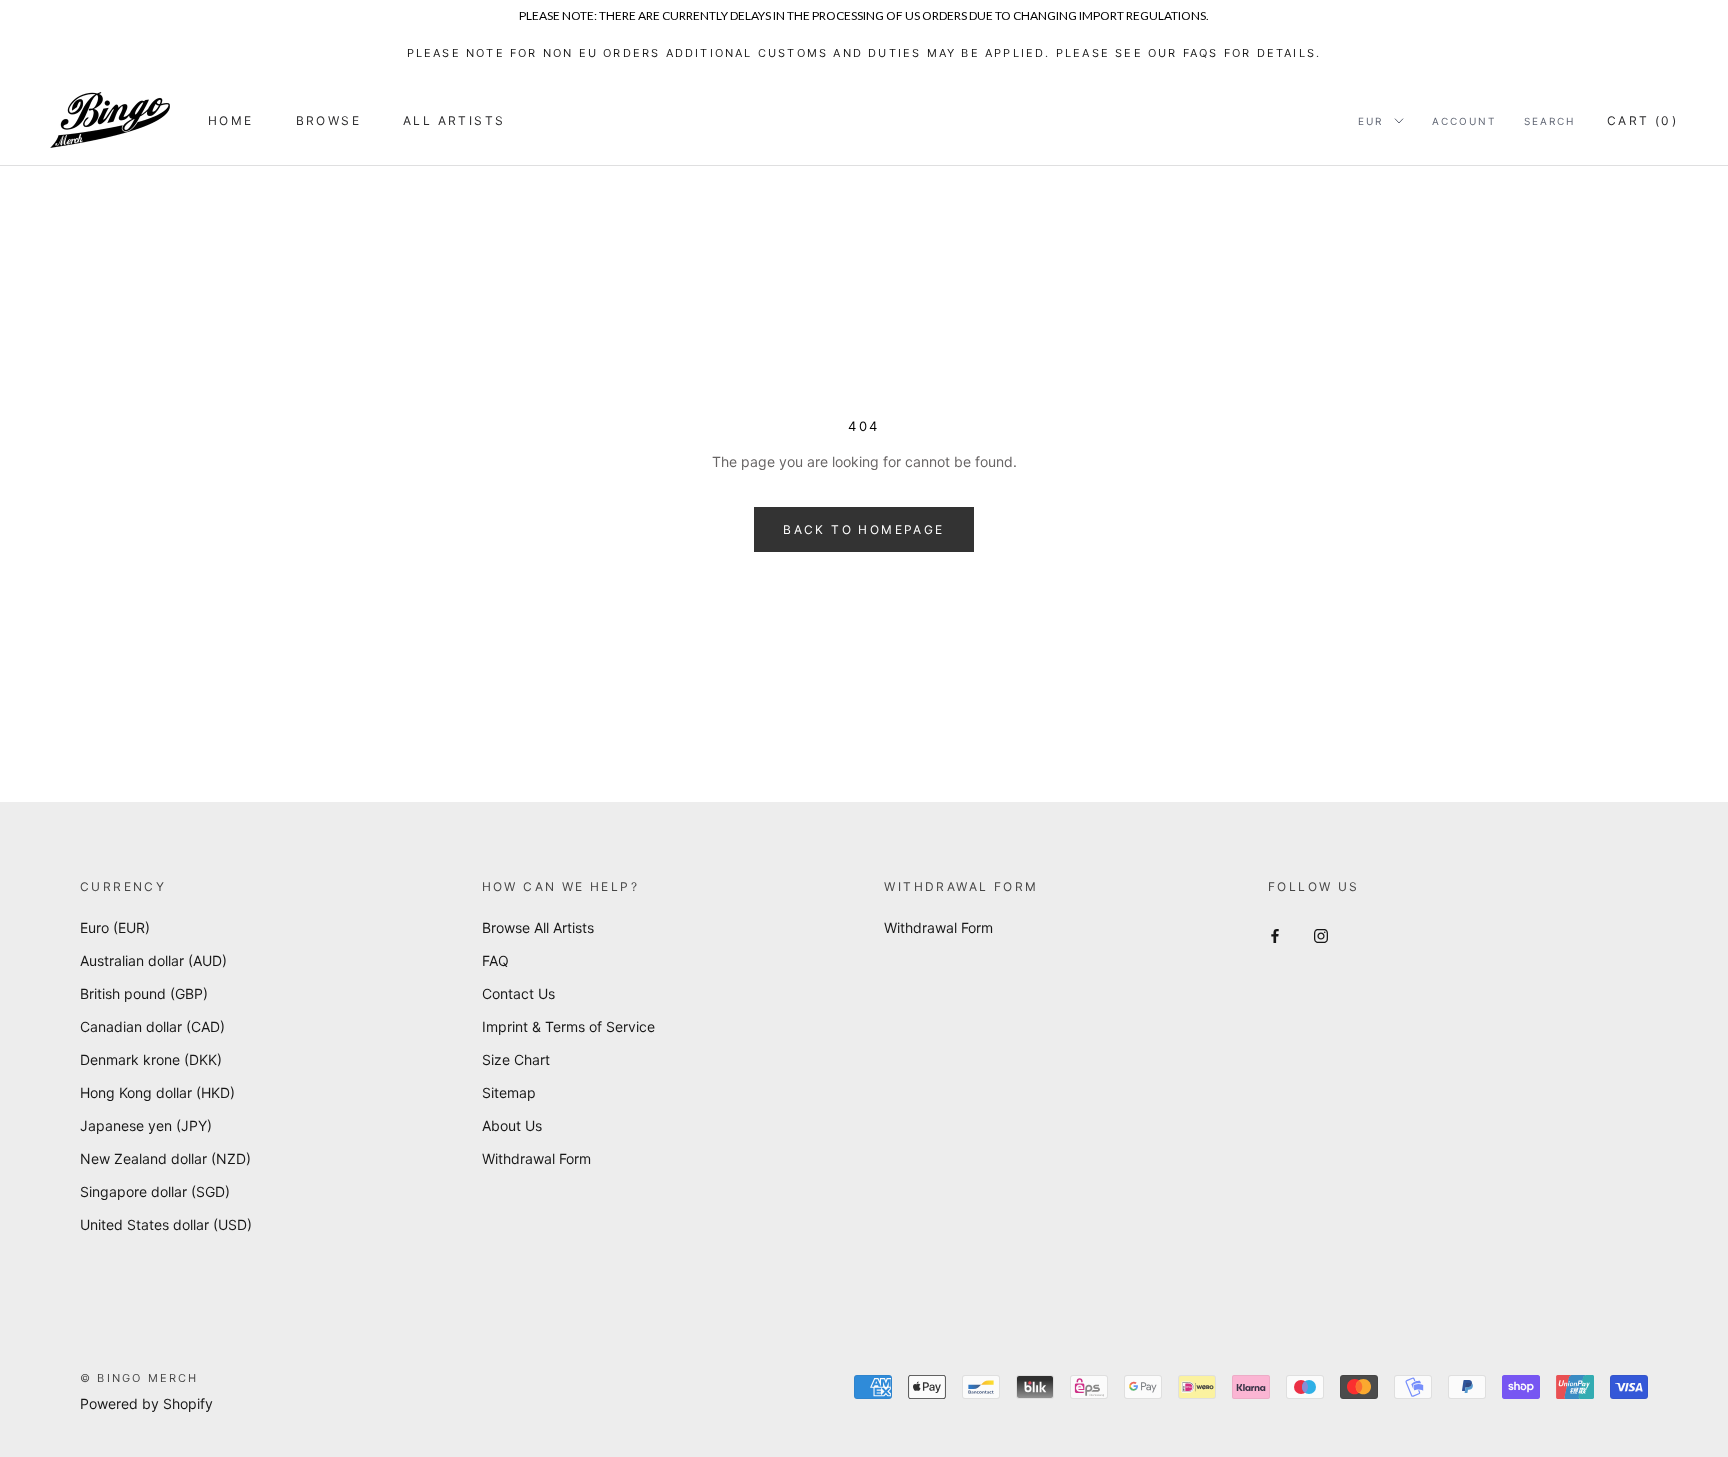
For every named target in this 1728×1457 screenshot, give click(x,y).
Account (1464, 121)
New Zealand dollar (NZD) (165, 1158)
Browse (328, 120)
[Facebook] (1275, 934)
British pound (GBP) (144, 993)
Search (1549, 121)
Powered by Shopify (146, 1403)
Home (231, 120)
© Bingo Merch (139, 1378)
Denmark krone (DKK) (151, 1059)
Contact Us (518, 993)
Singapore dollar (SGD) (155, 1191)
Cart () (1642, 120)
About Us (512, 1125)
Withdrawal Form (536, 1158)
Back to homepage (863, 529)
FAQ (495, 960)
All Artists (454, 120)
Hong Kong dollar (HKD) (157, 1092)
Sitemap (509, 1092)
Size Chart (516, 1059)
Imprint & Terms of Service (568, 1026)
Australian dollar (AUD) (153, 960)
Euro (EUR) (115, 927)
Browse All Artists (538, 927)
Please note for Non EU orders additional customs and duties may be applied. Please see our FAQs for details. (864, 53)
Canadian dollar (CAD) (152, 1026)
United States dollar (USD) (166, 1224)
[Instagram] (1321, 934)
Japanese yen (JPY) (146, 1125)
